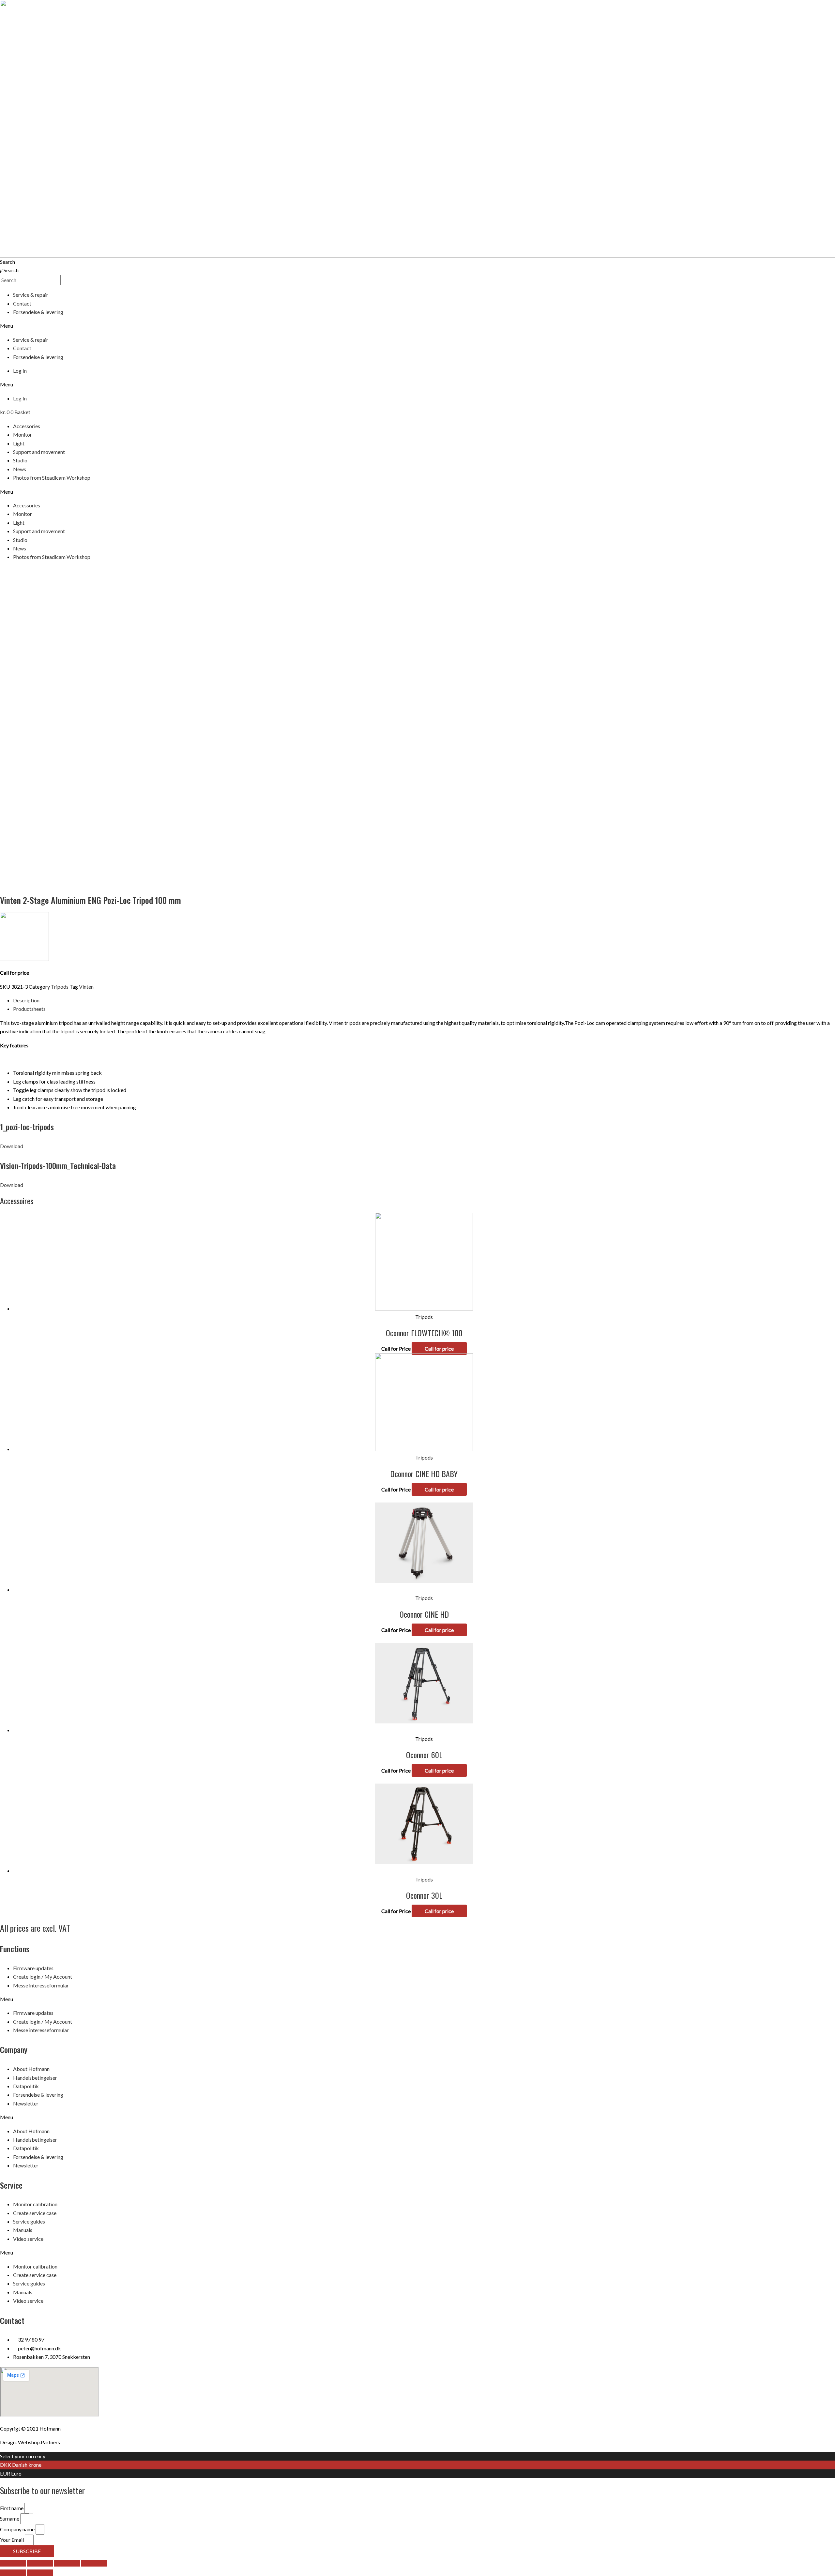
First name (12, 2508)
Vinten (86, 987)
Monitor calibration (35, 2204)
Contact (22, 303)
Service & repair (31, 295)
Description (26, 1000)
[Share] (40, 2563)
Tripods (60, 987)
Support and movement (39, 452)
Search (8, 262)
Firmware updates (33, 1968)
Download (12, 1146)
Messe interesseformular (41, 1985)
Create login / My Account (43, 1977)
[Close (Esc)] (13, 2563)
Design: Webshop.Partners (30, 2442)
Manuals (23, 2230)
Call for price (439, 1348)
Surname (10, 2518)
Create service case (35, 2213)
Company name (18, 2529)
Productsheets (29, 1009)
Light (19, 443)
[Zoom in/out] (94, 2563)
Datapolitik (26, 2086)
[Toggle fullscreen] (67, 2563)
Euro (16, 2473)
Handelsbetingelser (35, 2078)
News (20, 469)
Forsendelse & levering (38, 312)
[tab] (424, 1000)
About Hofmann (31, 2069)
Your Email (12, 2540)
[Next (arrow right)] (40, 2573)
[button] (417, 326)
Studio (20, 460)
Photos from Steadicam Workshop (52, 478)
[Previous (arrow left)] (13, 2573)
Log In (20, 371)
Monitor (23, 434)
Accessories (27, 426)
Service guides (29, 2221)
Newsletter (26, 2103)
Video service (28, 2239)
